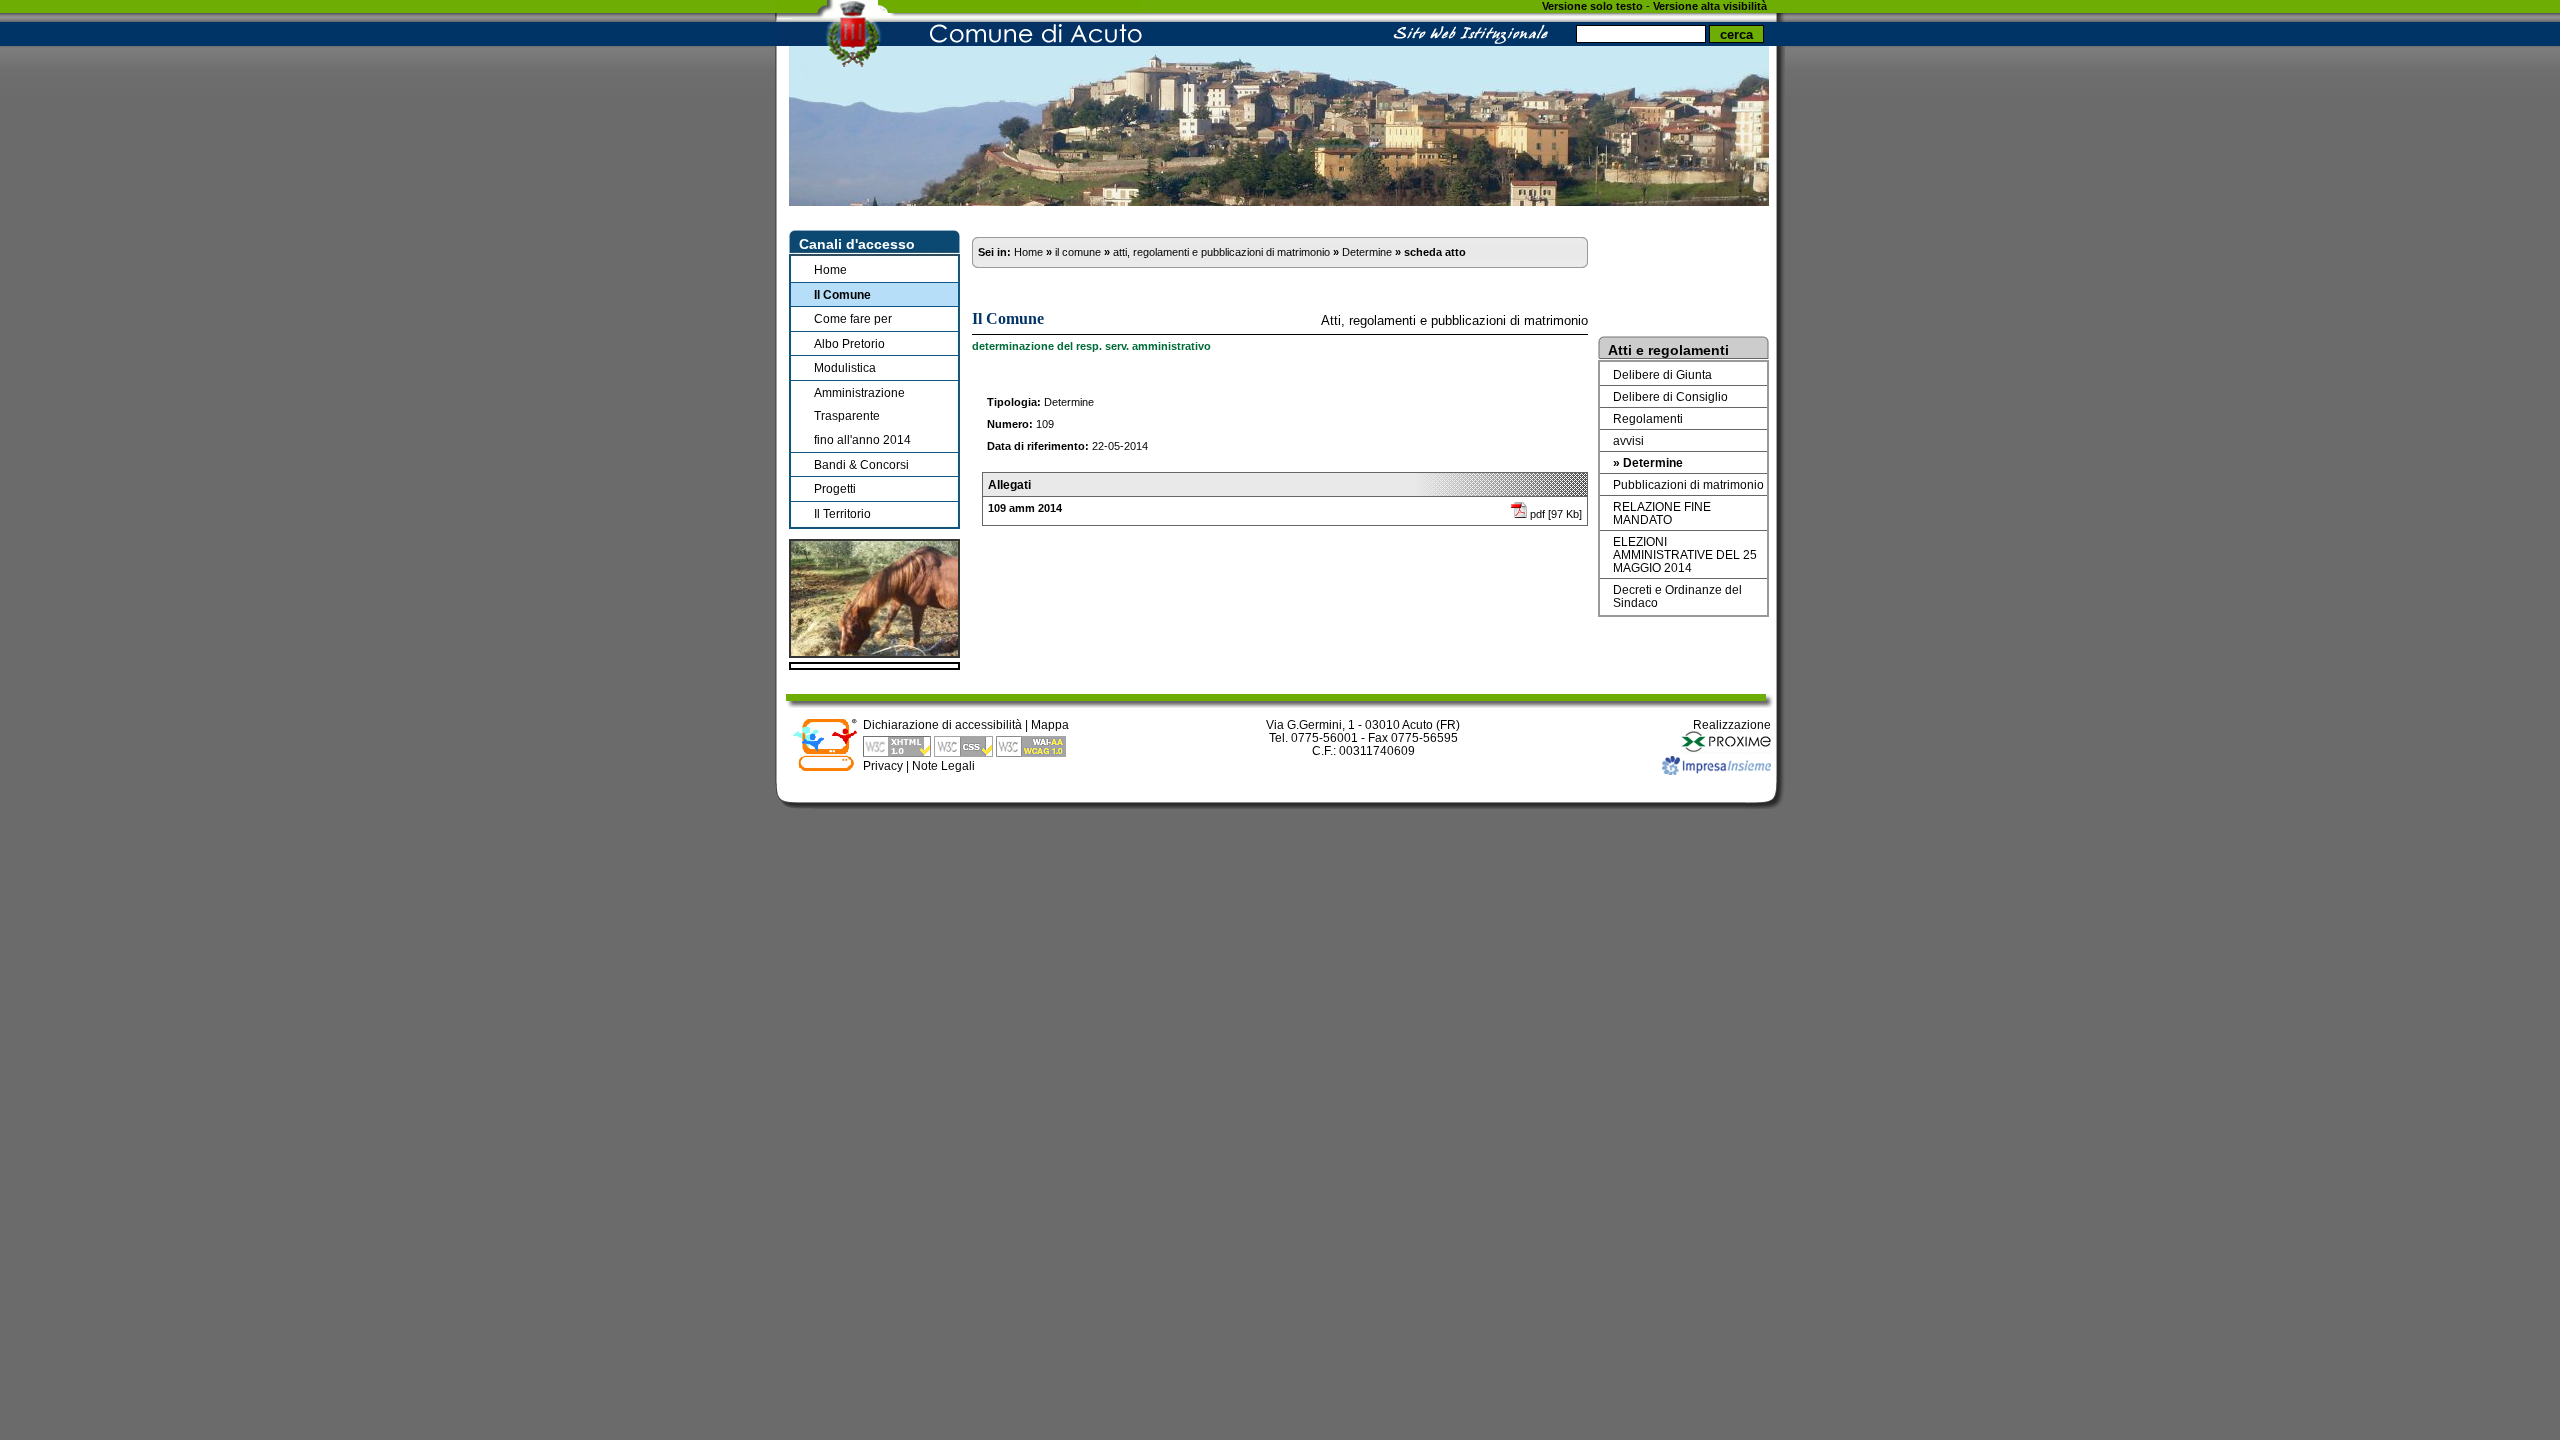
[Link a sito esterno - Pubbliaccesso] (825, 767)
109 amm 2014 (1025, 508)
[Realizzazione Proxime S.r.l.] (1726, 749)
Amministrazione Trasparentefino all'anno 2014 (862, 416)
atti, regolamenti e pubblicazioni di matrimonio (1221, 252)
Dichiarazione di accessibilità (942, 724)
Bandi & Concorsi (861, 464)
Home (830, 269)
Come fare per (853, 318)
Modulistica (845, 367)
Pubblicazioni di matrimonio (1688, 484)
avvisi (1628, 440)
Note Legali (943, 765)
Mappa (1050, 724)
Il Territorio (842, 513)
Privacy (883, 765)
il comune (1078, 252)
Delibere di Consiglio (1670, 396)
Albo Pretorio (849, 343)
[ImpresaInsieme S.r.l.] (1716, 770)
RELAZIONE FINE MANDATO (1662, 513)
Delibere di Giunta (1662, 374)
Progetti (835, 488)
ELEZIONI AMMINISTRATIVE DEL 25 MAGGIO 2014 (1685, 554)
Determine (1367, 252)
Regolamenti (1648, 418)
